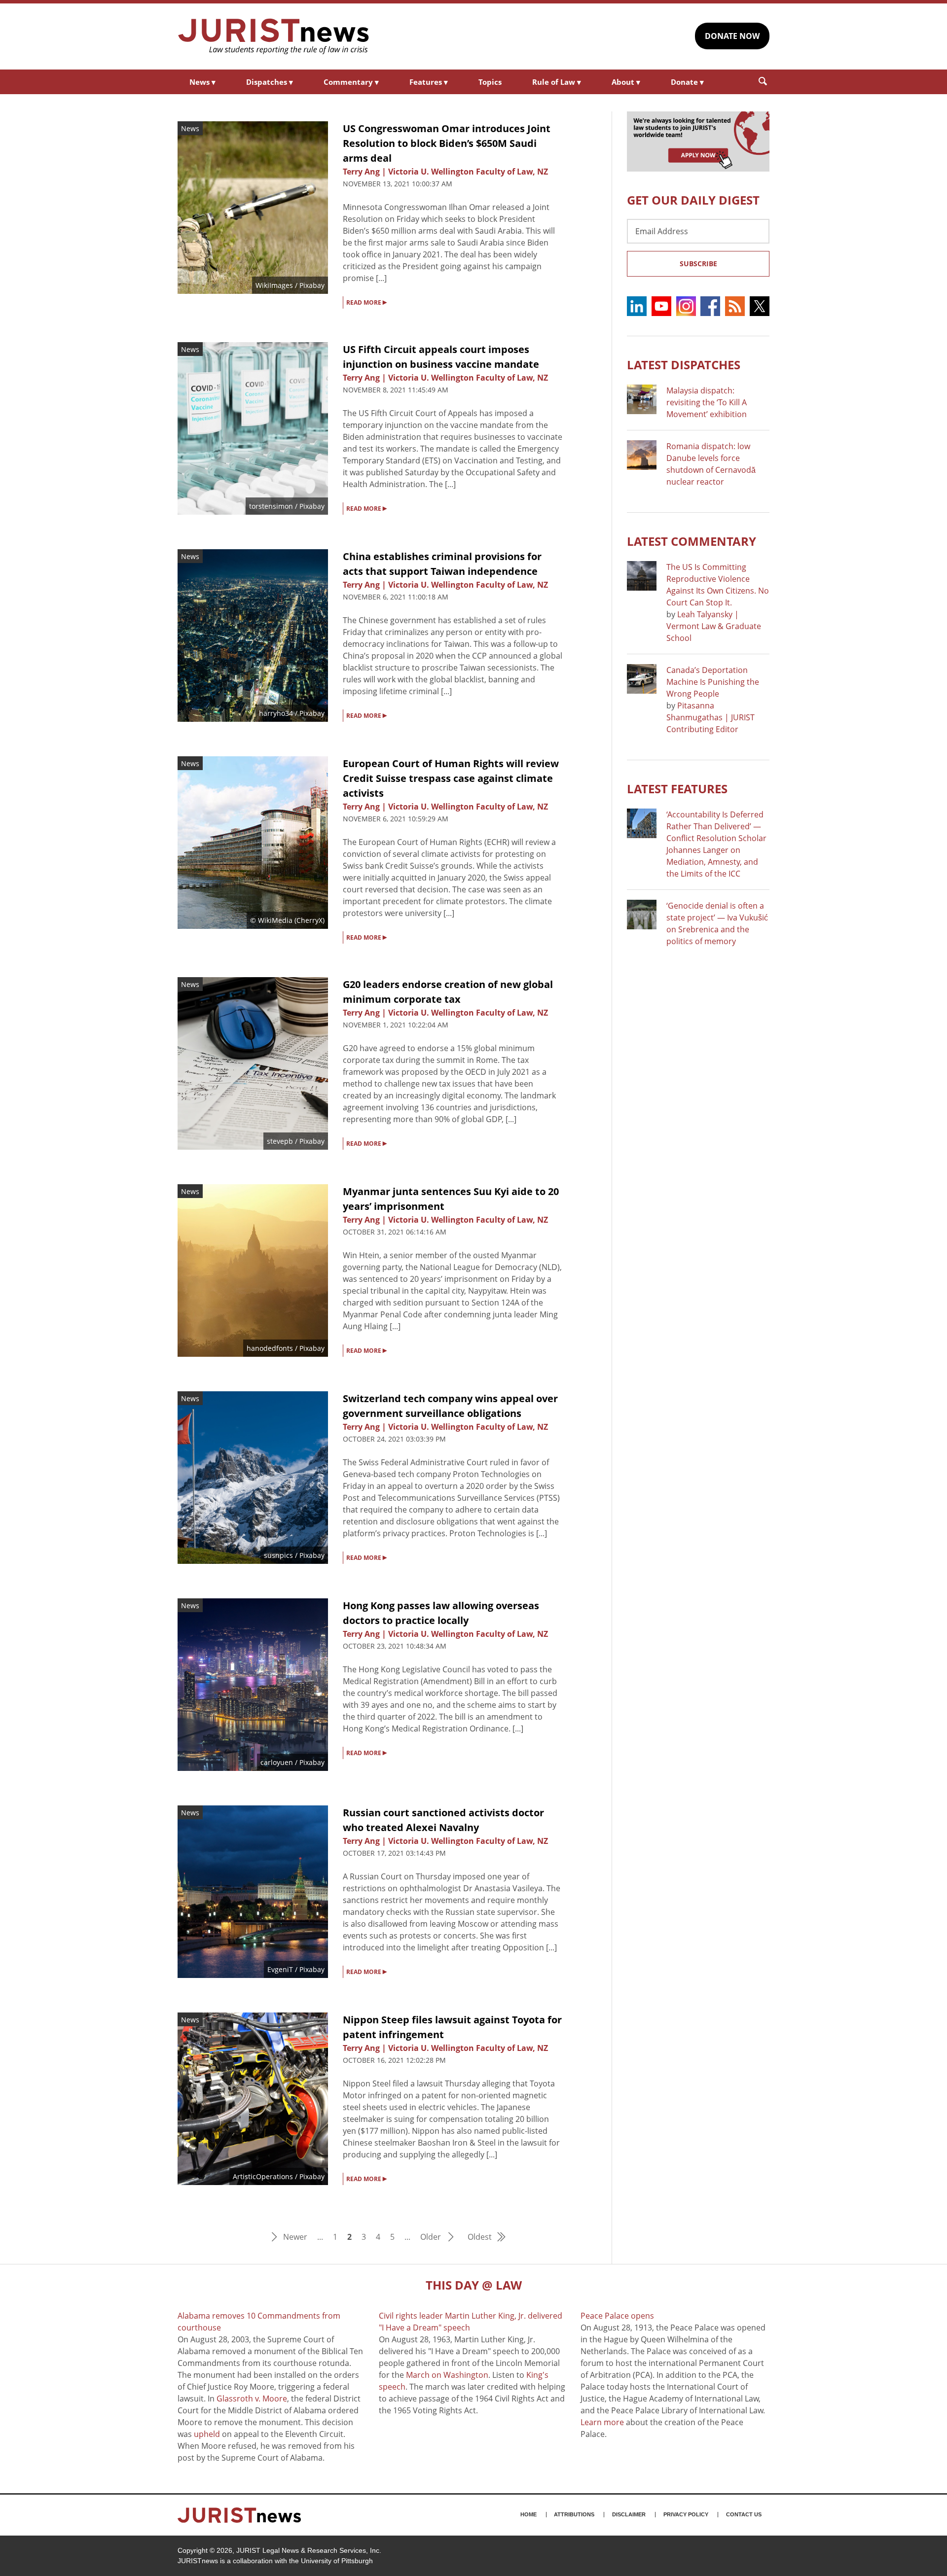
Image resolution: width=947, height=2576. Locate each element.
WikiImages (274, 285)
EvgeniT (280, 1969)
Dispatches (270, 82)
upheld (207, 2434)
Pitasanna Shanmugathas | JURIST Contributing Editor (710, 717)
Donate (687, 82)
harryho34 (276, 713)
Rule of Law (557, 82)
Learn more (602, 2422)
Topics (490, 82)
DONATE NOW (732, 36)
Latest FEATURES (677, 789)
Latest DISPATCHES (684, 365)
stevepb (280, 1141)
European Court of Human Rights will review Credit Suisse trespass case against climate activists (451, 778)
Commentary (351, 82)
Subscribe (698, 264)
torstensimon (271, 506)
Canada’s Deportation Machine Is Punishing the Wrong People (713, 682)
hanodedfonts (270, 1348)
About (626, 82)
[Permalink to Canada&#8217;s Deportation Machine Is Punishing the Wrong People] (642, 679)
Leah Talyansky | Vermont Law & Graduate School (714, 626)
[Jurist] (274, 36)
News (202, 82)
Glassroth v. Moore (252, 2399)
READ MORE (366, 302)
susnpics (278, 1555)
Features (429, 82)
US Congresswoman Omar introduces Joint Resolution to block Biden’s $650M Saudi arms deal (447, 143)
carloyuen (277, 1762)
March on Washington (447, 2375)
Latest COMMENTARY (692, 541)
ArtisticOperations (263, 2176)
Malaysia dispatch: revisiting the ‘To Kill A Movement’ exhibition (707, 402)
